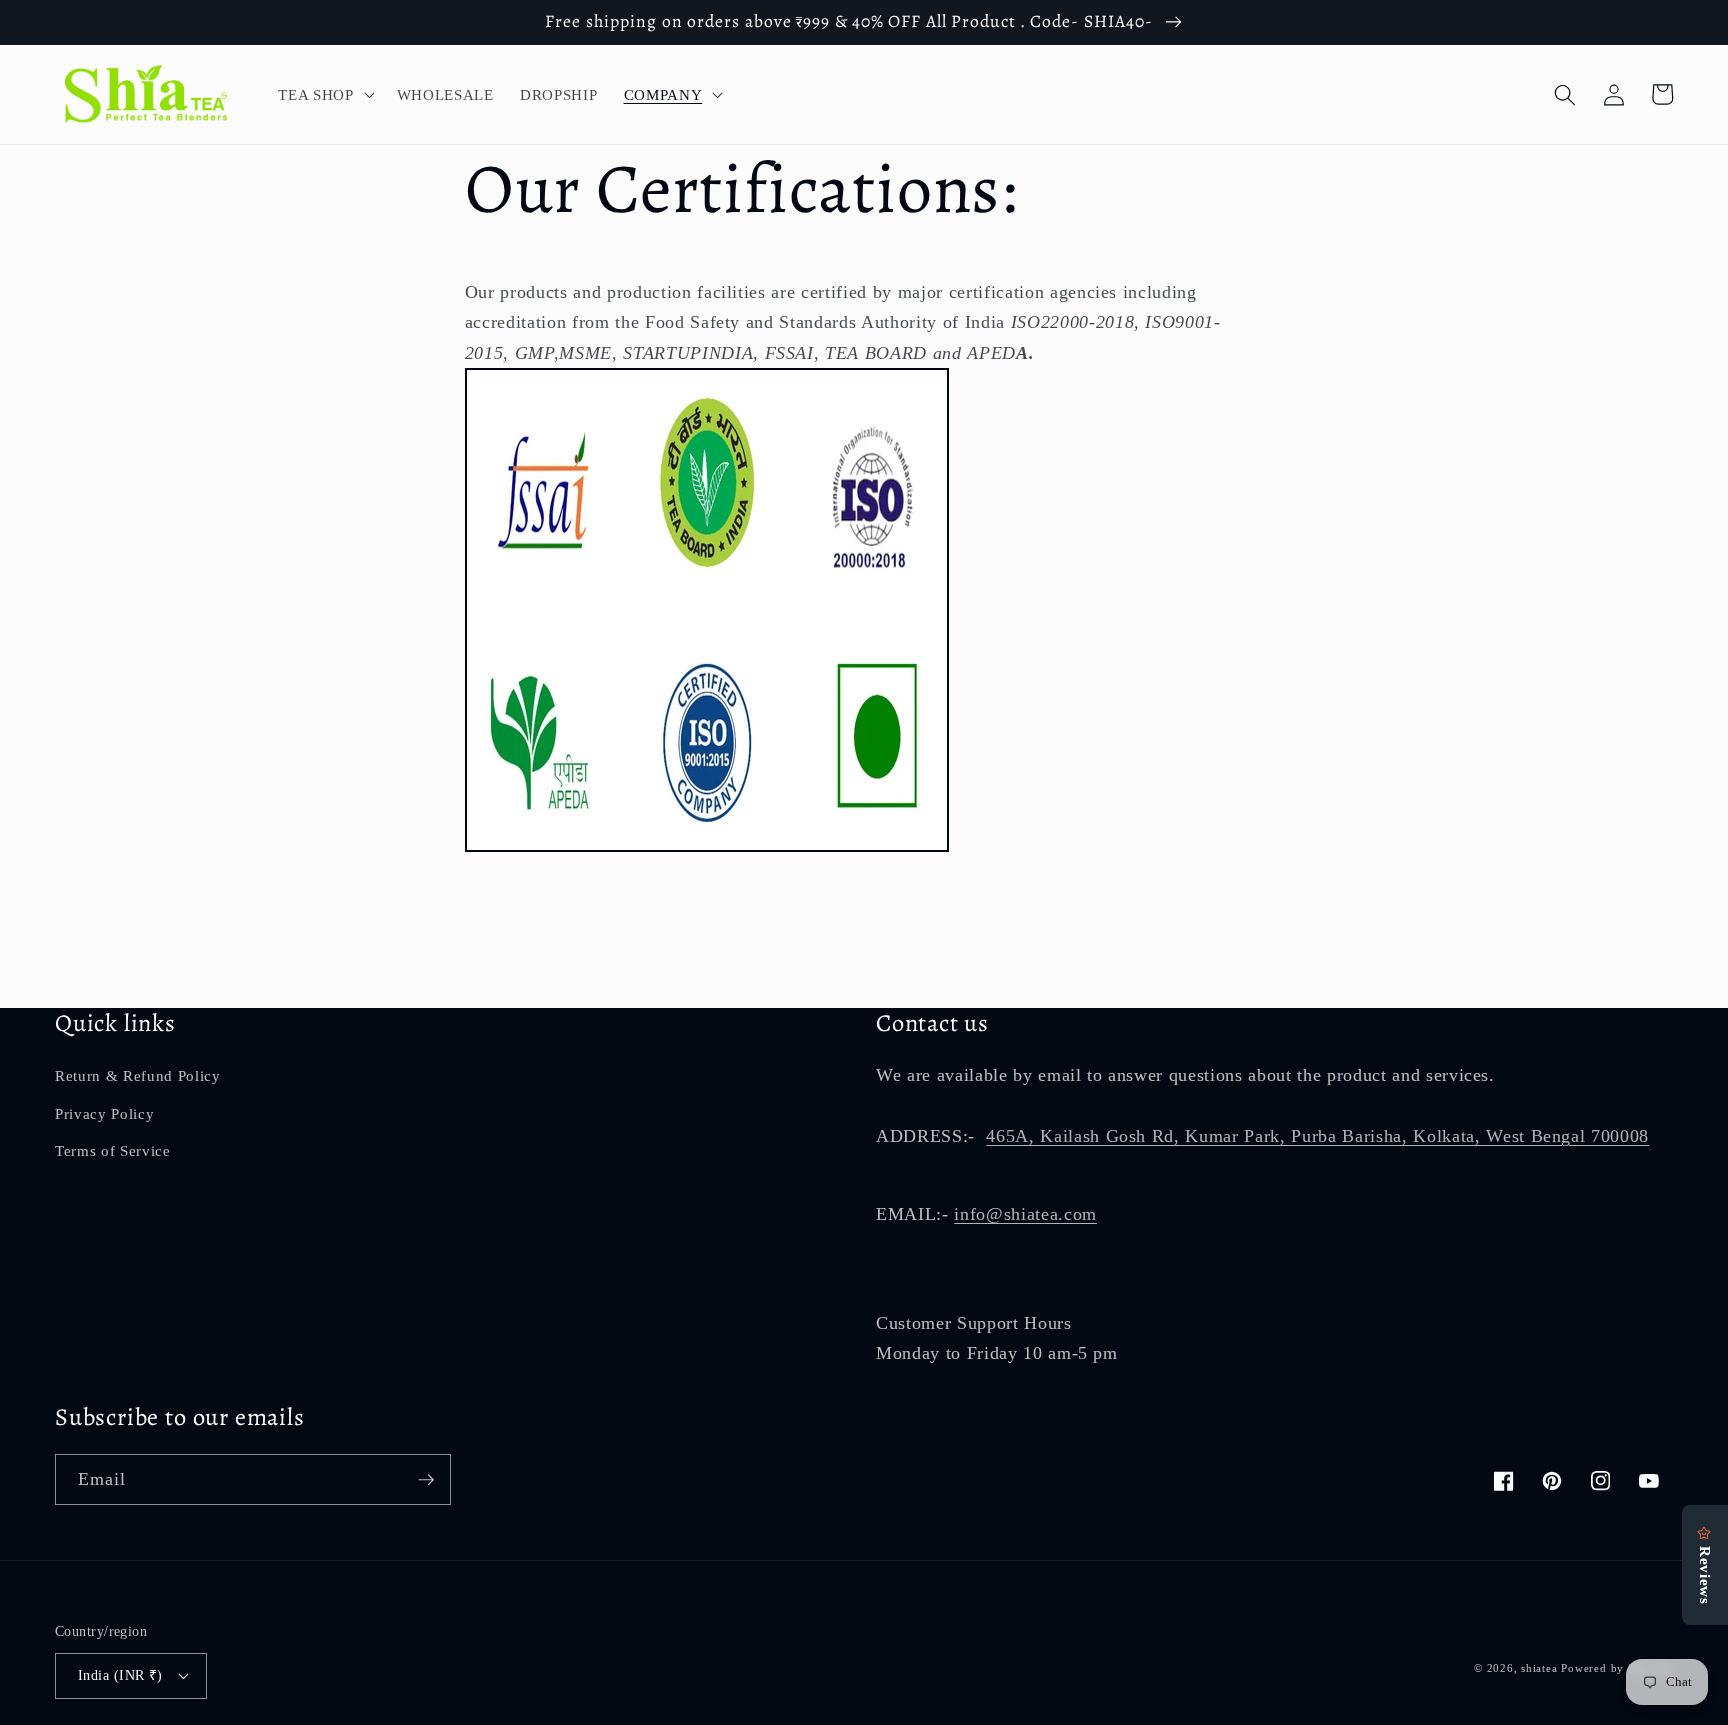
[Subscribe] (426, 1480)
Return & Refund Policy (138, 1075)
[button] (324, 95)
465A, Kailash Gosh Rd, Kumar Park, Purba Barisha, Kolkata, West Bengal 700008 (1317, 1136)
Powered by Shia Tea (1617, 1668)
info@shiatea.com (1025, 1214)
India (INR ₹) (120, 1675)
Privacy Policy (104, 1113)
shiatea (1539, 1668)
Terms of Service (113, 1150)
